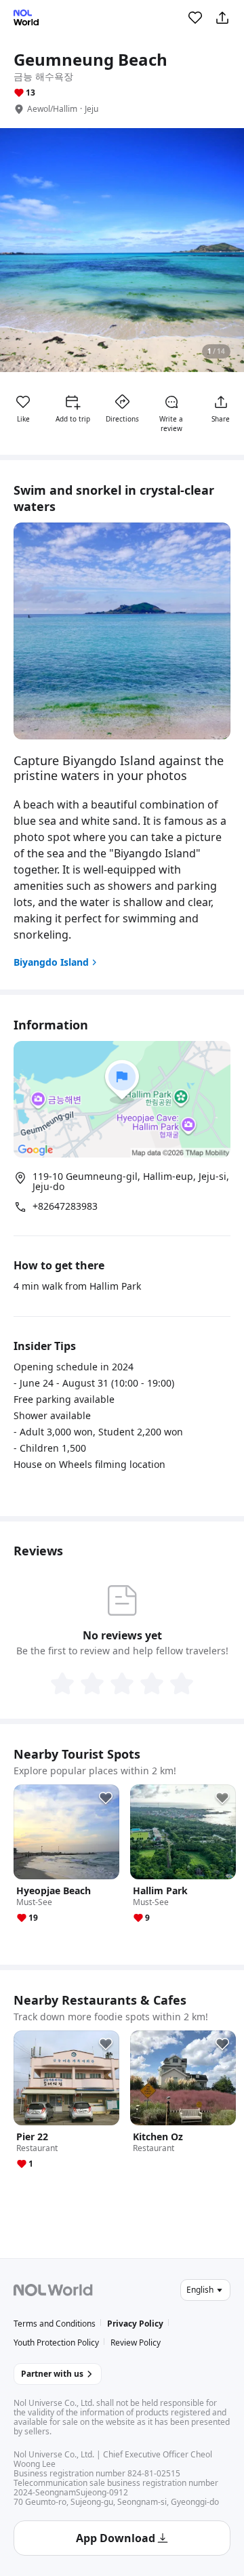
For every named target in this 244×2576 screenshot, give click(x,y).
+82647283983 (65, 1206)
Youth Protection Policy (56, 2343)
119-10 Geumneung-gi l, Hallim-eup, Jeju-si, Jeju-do (131, 1182)
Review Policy (136, 2343)
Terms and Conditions (55, 2324)
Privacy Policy (135, 2324)
